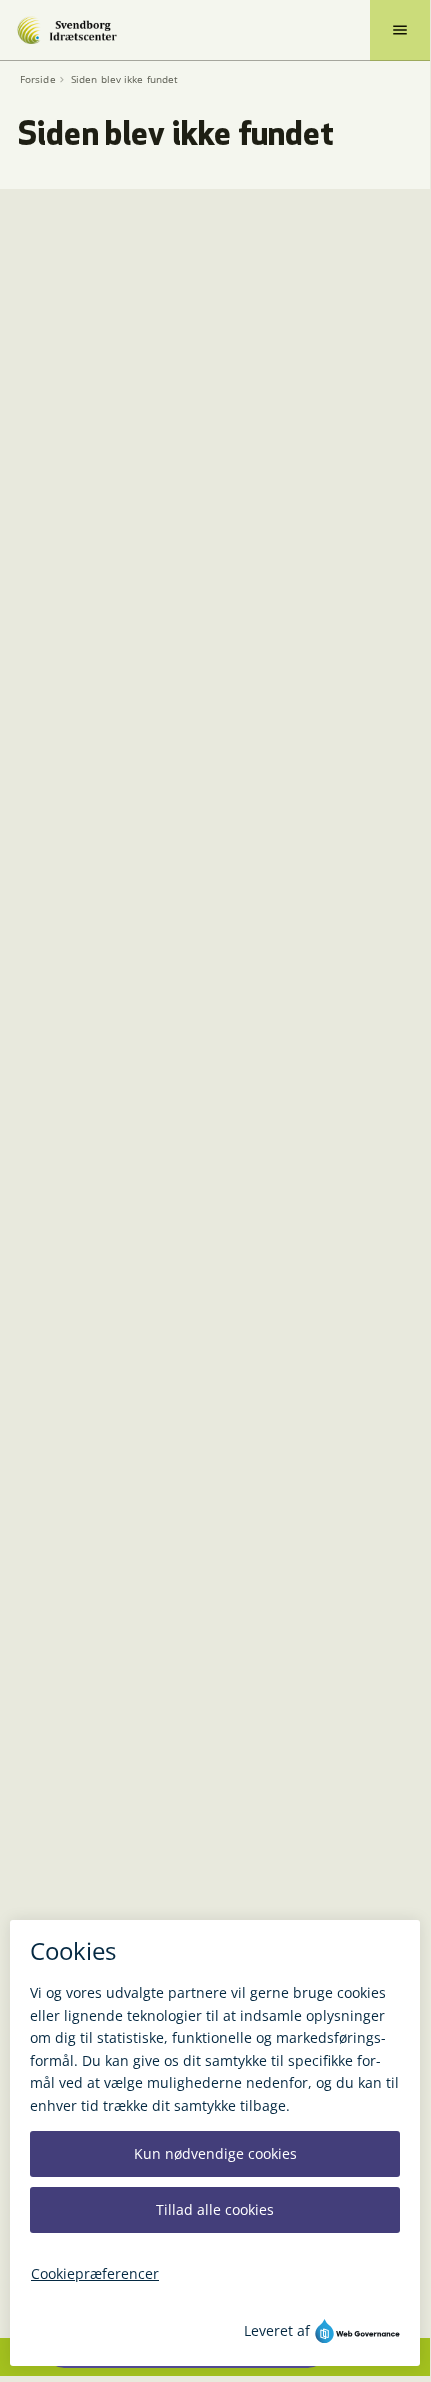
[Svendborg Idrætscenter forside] (66, 30)
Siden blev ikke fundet (124, 79)
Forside (38, 79)
